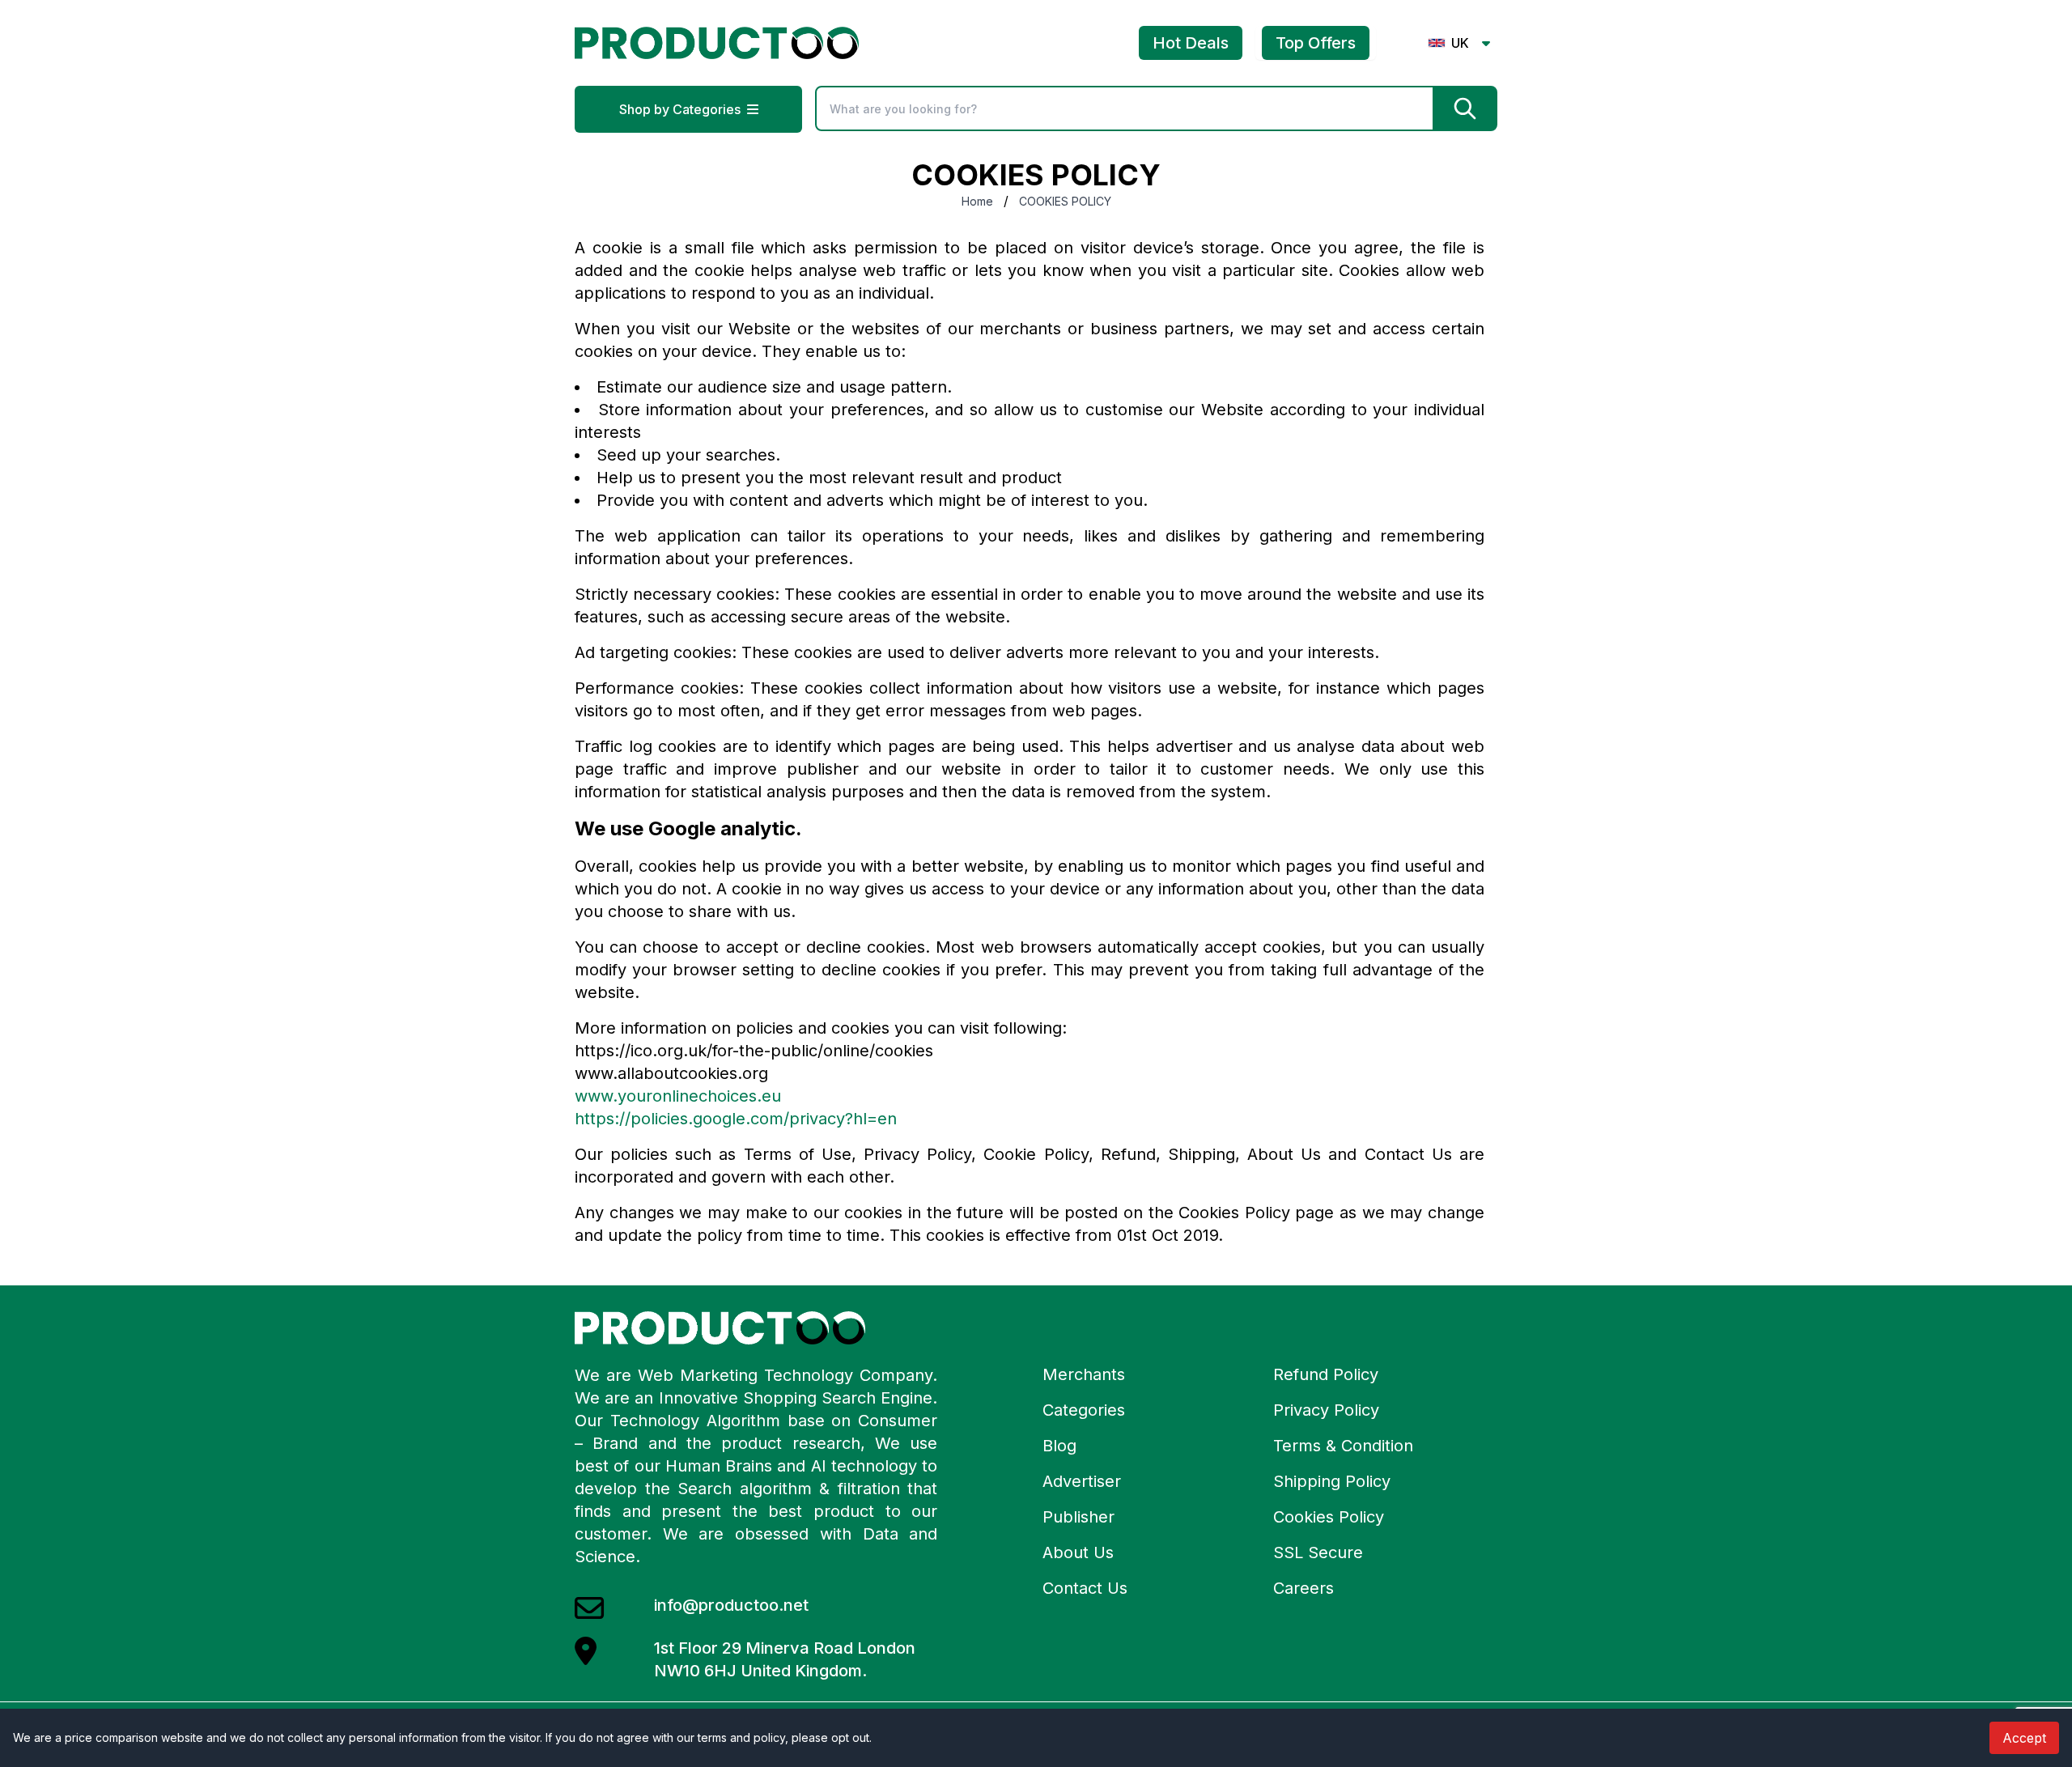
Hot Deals (1191, 43)
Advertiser (1082, 1481)
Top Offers (1316, 43)
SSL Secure (1318, 1552)
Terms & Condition (1343, 1446)
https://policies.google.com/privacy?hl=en (736, 1119)
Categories (1084, 1410)
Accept (2024, 1738)
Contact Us (1085, 1588)
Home (977, 201)
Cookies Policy (1329, 1517)
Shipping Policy (1332, 1481)
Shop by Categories (680, 109)
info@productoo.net (731, 1605)
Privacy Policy (1326, 1410)
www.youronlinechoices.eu (678, 1096)
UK (1460, 43)
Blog (1059, 1446)
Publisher (1078, 1517)
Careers (1303, 1588)
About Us (1078, 1552)
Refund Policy (1326, 1374)
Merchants (1084, 1374)
